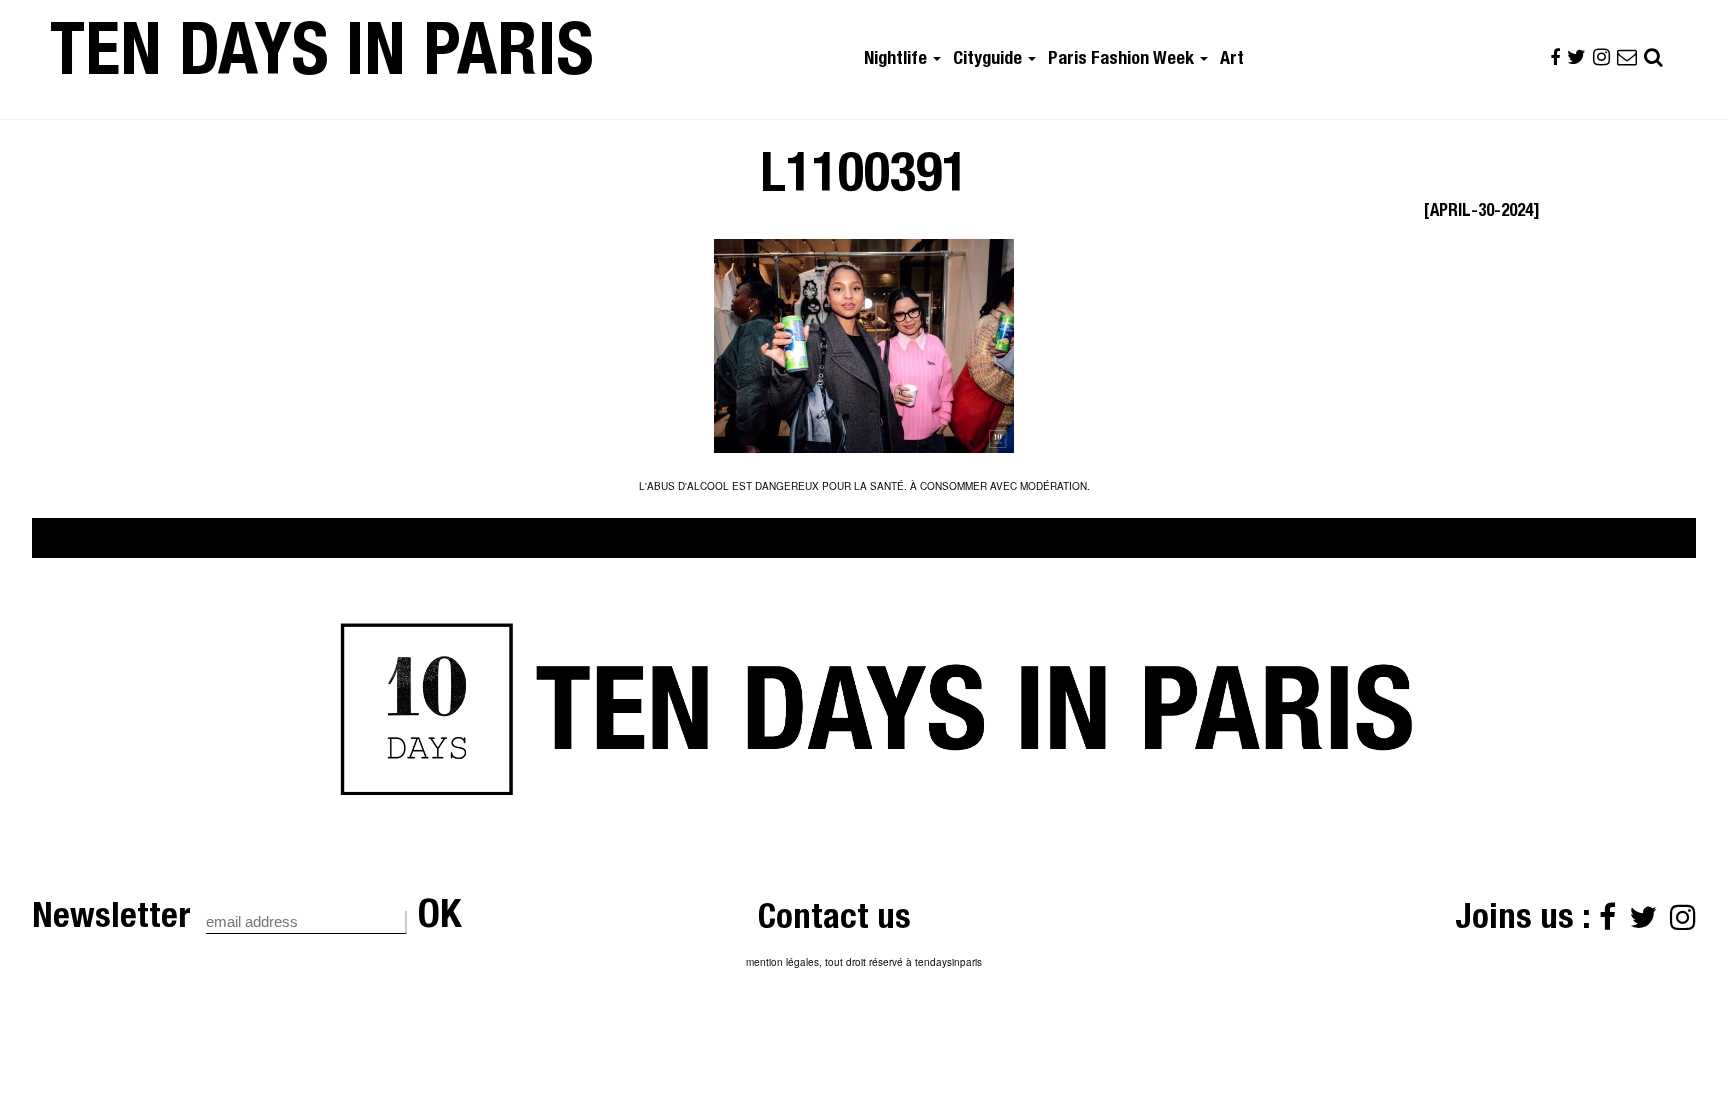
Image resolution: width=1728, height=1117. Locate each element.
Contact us (834, 920)
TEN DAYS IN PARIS (322, 59)
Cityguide (989, 60)
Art (1232, 60)
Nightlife (897, 60)
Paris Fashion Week (1123, 60)
